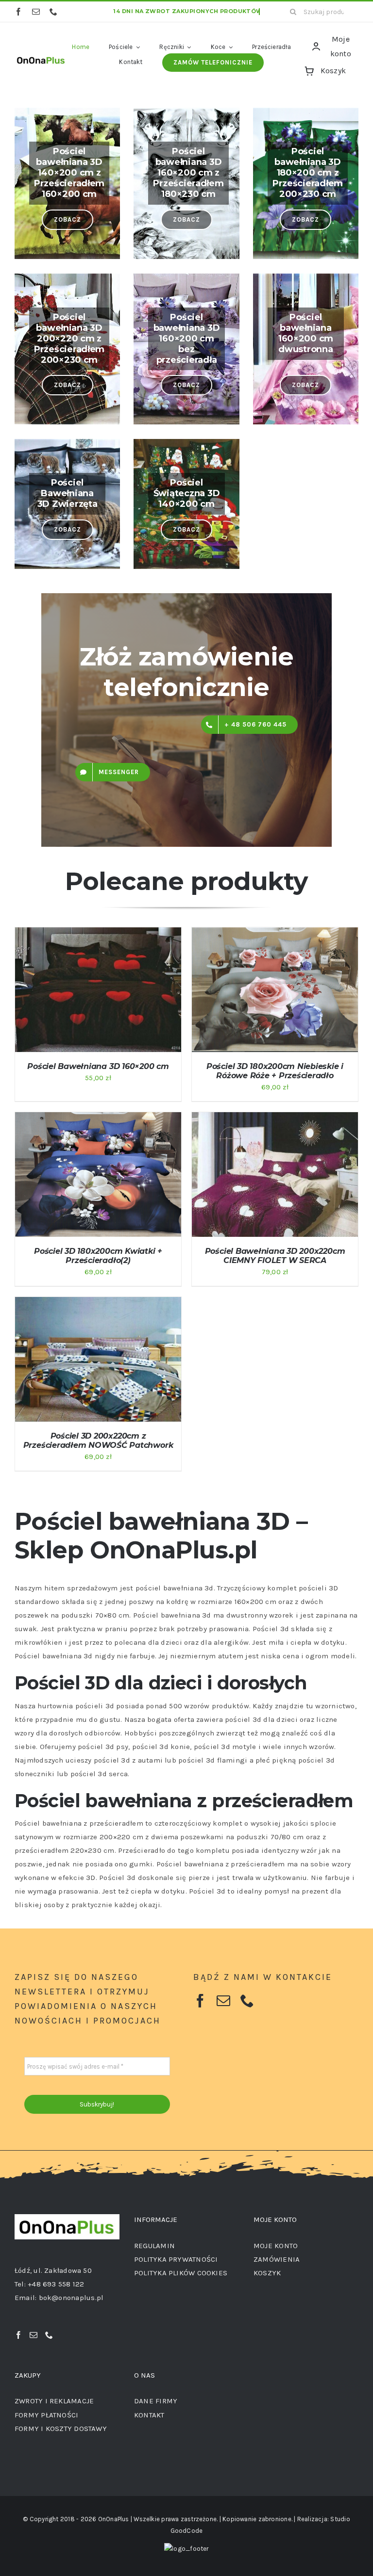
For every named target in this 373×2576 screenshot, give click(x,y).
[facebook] (18, 12)
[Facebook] (18, 2335)
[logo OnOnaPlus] (41, 57)
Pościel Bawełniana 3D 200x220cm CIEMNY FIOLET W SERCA (275, 1256)
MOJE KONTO (276, 2246)
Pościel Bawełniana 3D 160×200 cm (98, 1066)
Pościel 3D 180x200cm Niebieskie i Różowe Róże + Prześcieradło (275, 1071)
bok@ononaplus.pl (71, 2298)
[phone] (53, 12)
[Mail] (34, 2335)
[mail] (36, 12)
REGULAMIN (154, 2246)
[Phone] (49, 2335)
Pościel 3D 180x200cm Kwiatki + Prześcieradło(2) (98, 1256)
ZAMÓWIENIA (277, 2259)
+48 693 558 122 (56, 2284)
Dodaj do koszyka (91, 987)
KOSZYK (267, 2273)
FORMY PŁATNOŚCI (46, 2415)
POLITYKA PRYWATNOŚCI (176, 2259)
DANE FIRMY (156, 2401)
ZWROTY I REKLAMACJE (54, 2401)
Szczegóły (47, 996)
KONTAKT (149, 2415)
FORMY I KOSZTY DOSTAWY (61, 2429)
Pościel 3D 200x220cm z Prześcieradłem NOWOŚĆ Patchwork (98, 1441)
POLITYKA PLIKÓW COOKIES (181, 2273)
